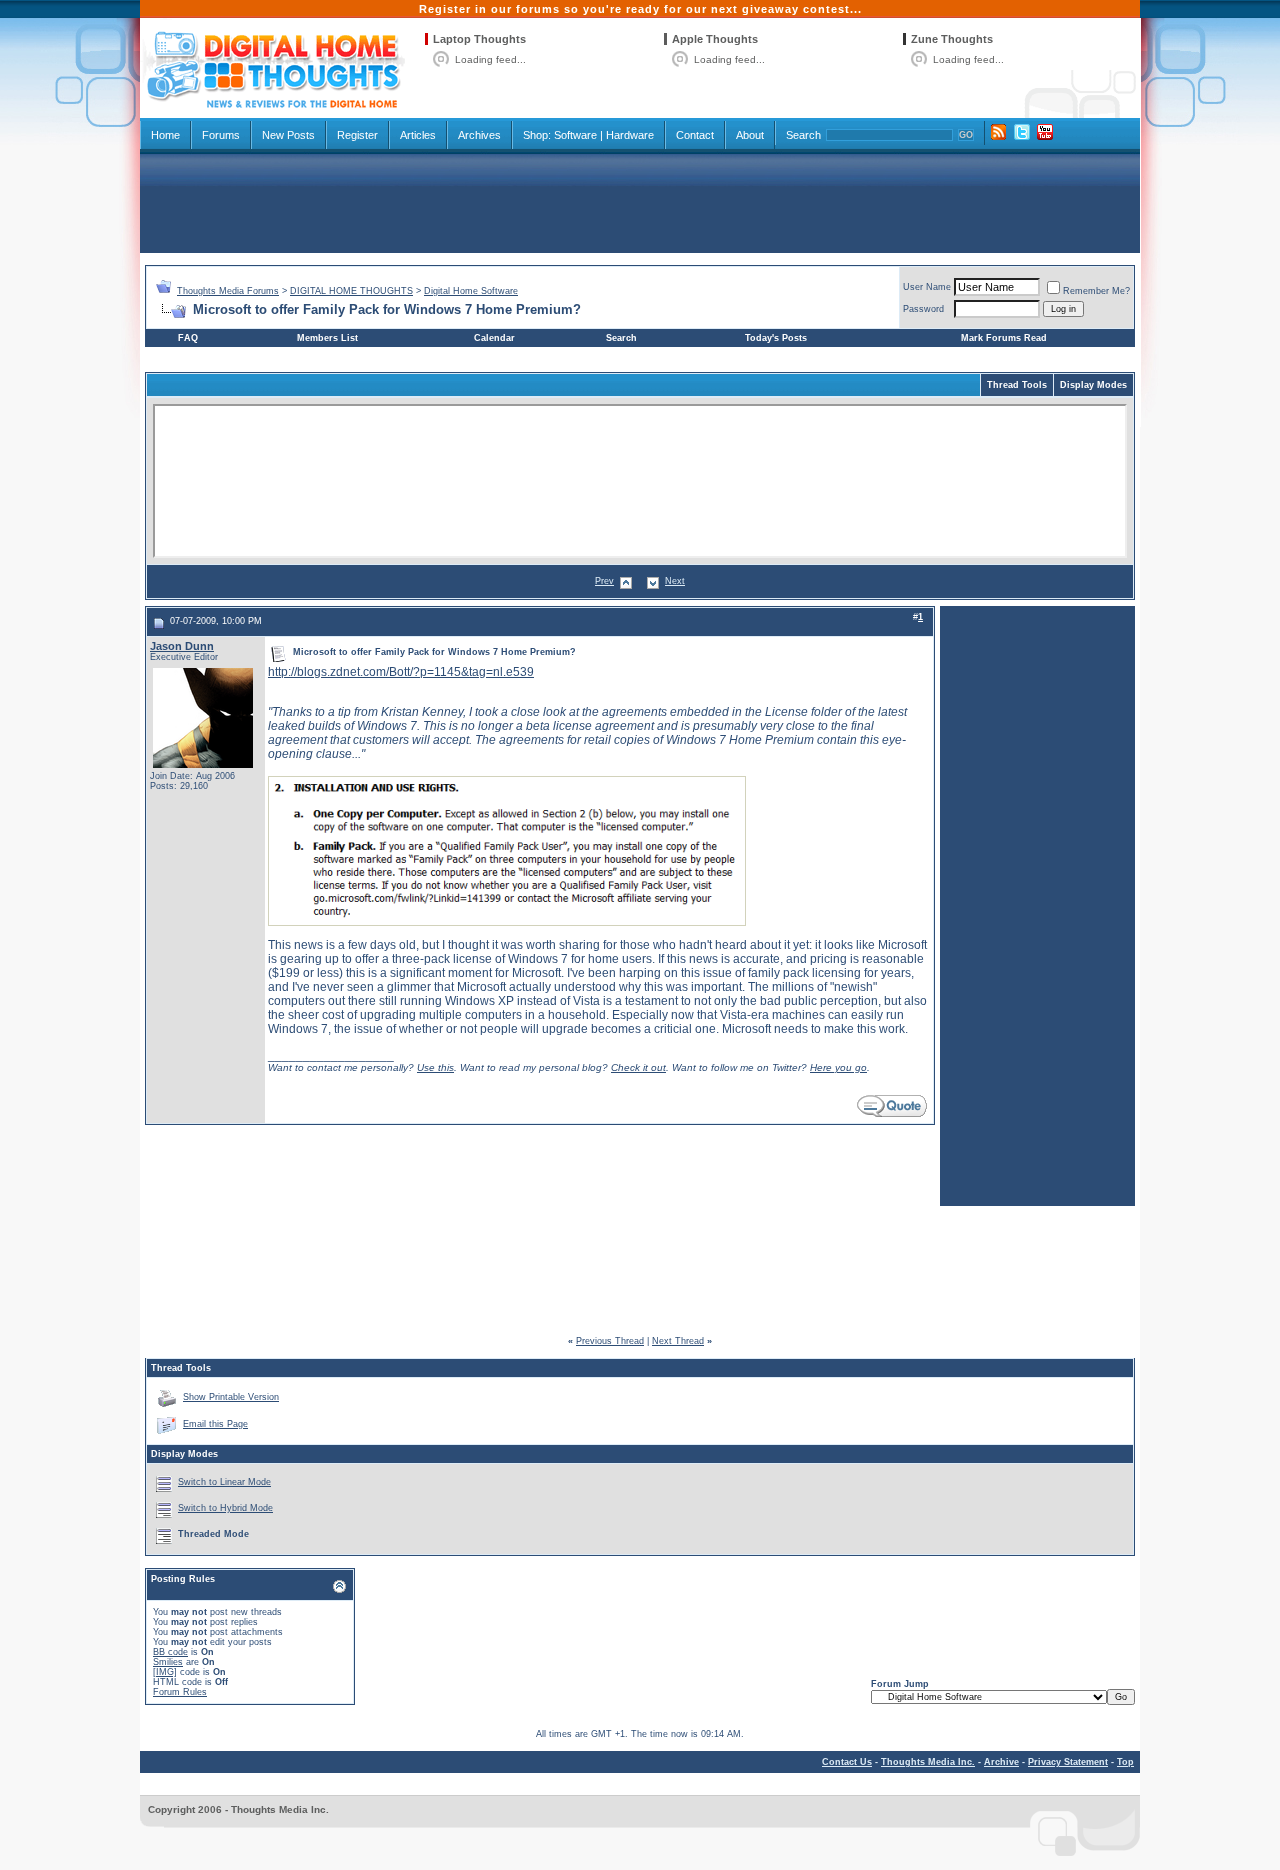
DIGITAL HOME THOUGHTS (351, 291)
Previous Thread (610, 1341)
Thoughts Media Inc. (928, 1762)
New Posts (288, 135)
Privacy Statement (1068, 1762)
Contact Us (847, 1762)
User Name (927, 287)
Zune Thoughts (952, 39)
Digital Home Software (471, 291)
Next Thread (678, 1341)
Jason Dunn (182, 646)
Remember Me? (1096, 291)
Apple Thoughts (715, 39)
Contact (695, 135)
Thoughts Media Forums (228, 291)
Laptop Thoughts (479, 39)
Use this (435, 1067)
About (750, 135)
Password (923, 309)
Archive (1001, 1762)
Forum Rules (180, 1692)
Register (357, 135)
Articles (418, 135)
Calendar (494, 338)
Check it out (638, 1067)
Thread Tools (1017, 385)
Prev (604, 581)
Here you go (838, 1067)
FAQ (188, 338)
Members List (327, 338)
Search (803, 135)
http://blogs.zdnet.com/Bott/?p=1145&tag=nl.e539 (401, 672)
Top (1125, 1762)
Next (675, 581)
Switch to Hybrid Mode (225, 1508)
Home (165, 135)
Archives (479, 135)
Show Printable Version (231, 1397)
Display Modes (1093, 385)
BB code (170, 1652)
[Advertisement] (640, 202)
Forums (221, 135)
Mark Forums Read (1004, 338)
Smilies (168, 1662)
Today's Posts (776, 338)
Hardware (630, 135)
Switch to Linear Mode (224, 1482)
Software (575, 135)
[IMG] (165, 1672)
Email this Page (215, 1424)
